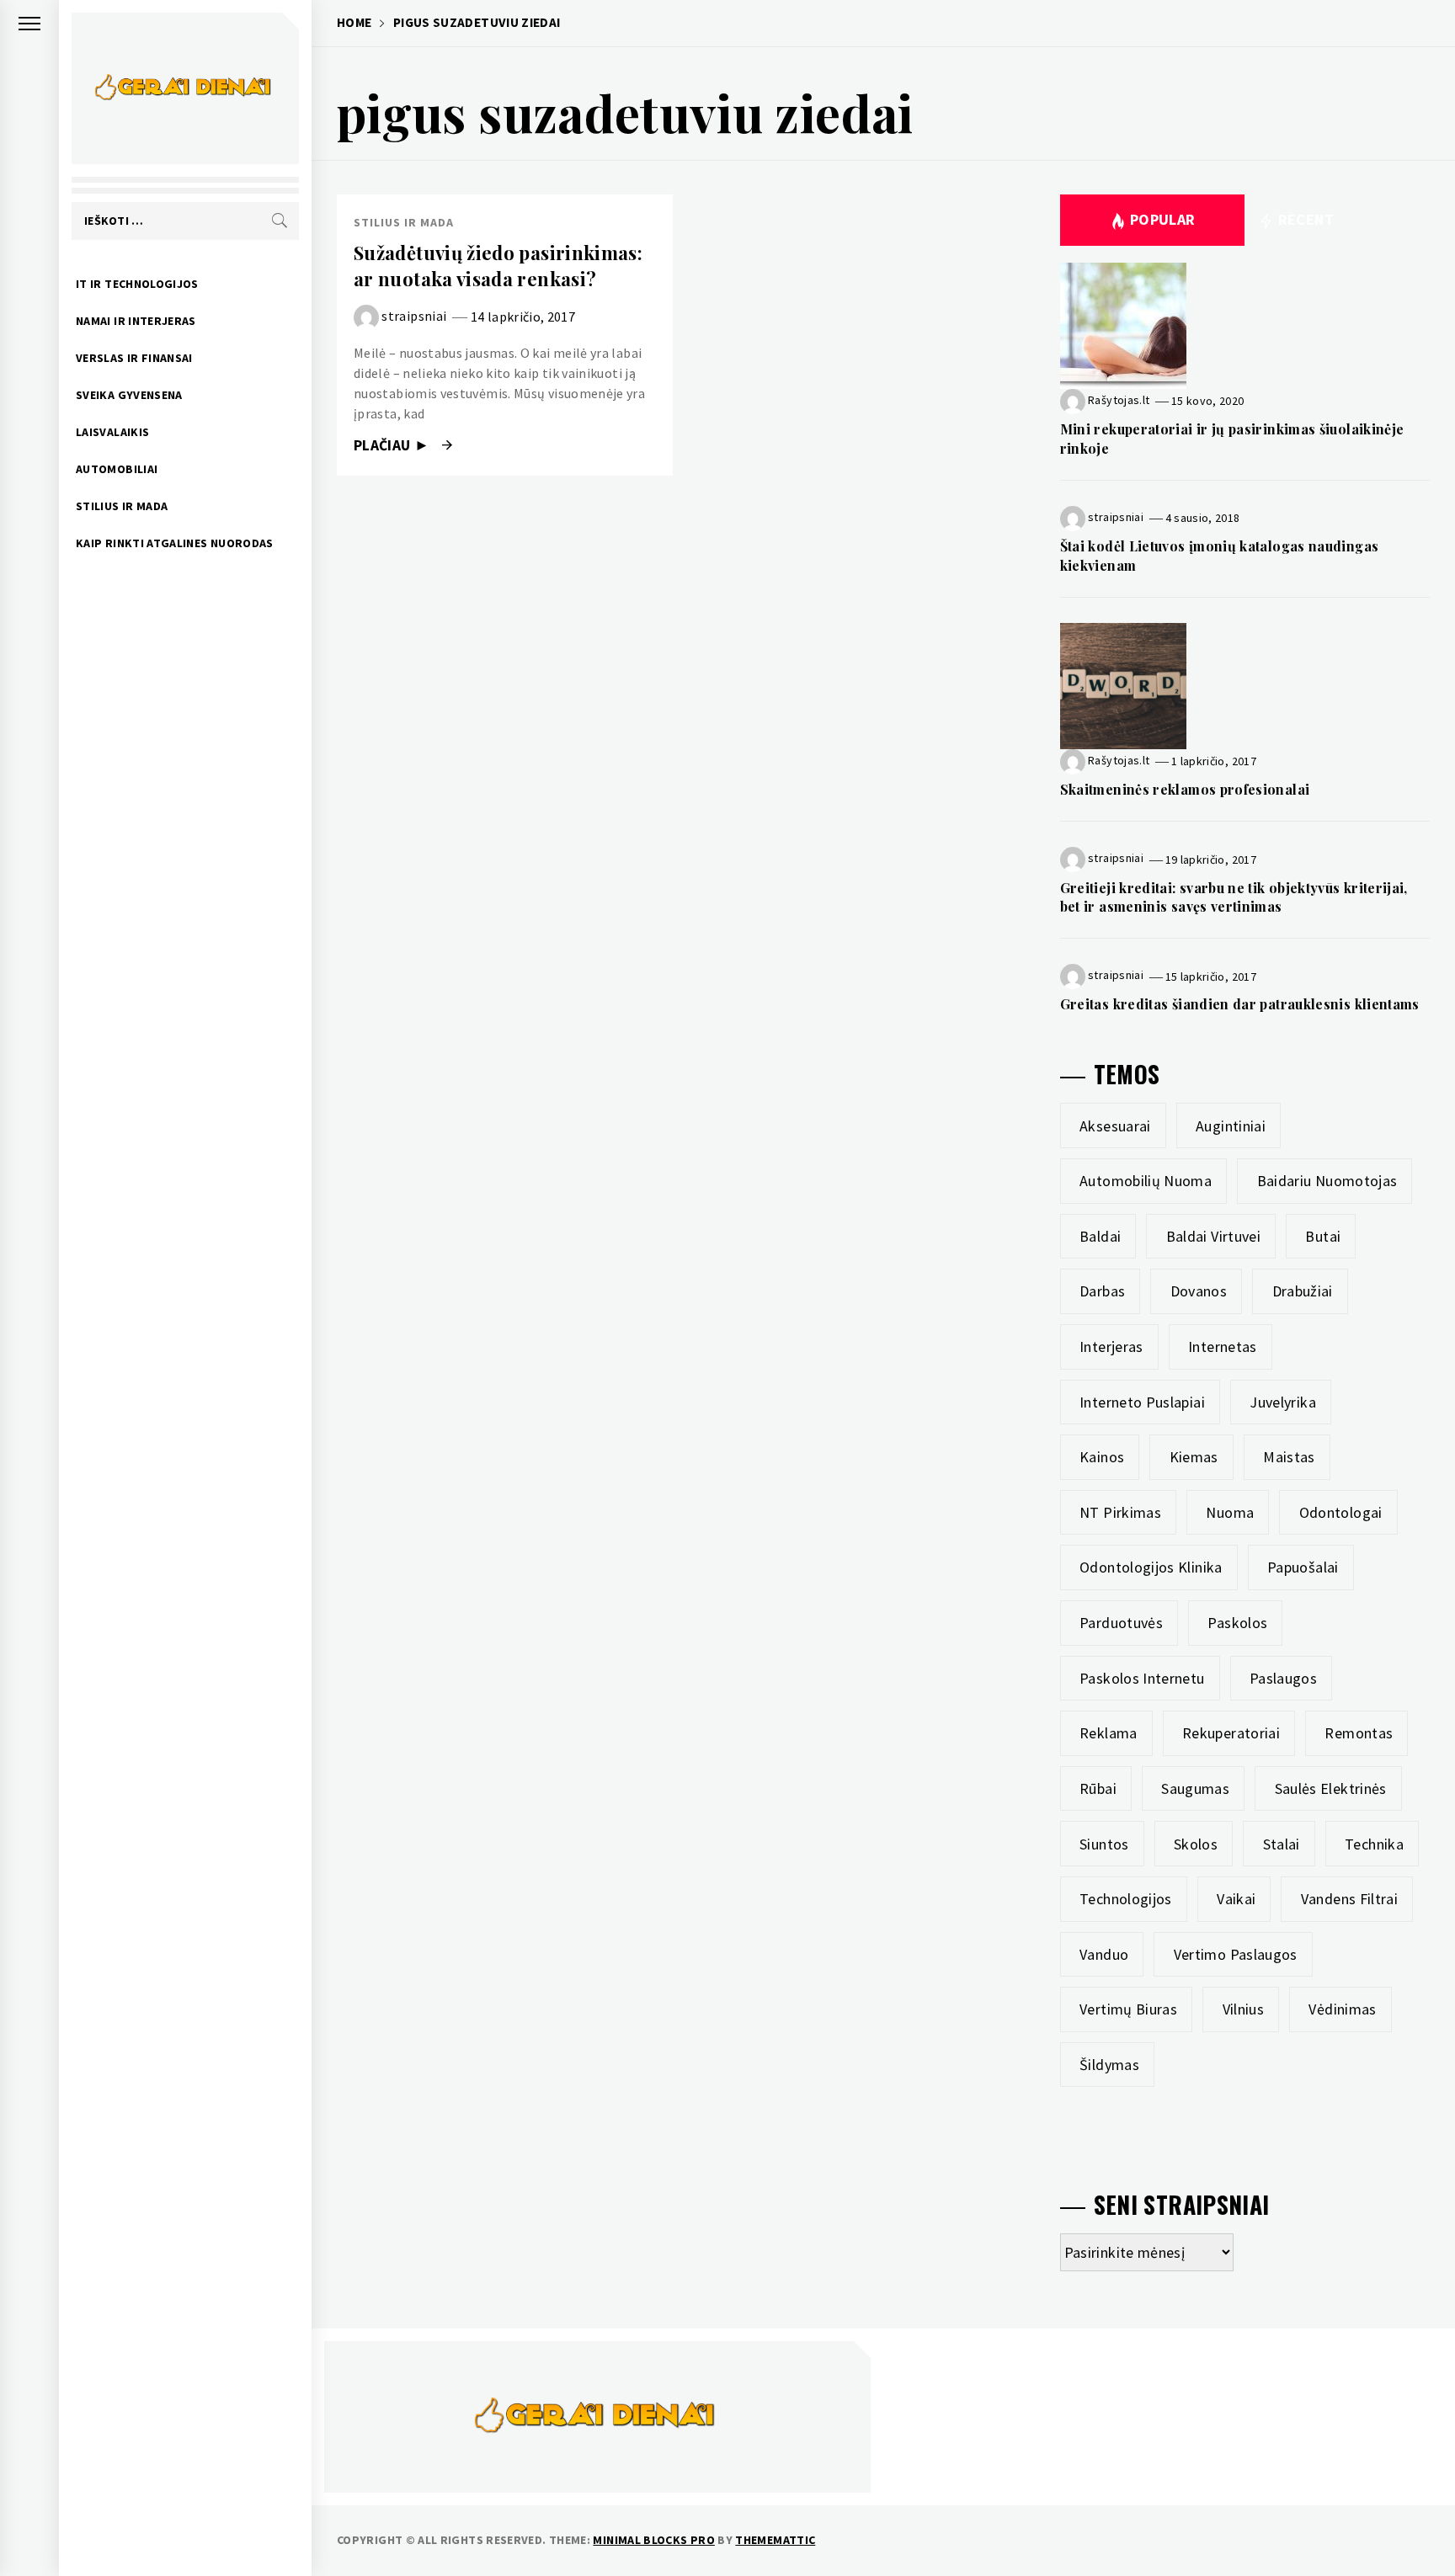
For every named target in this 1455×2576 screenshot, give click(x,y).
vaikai (1236, 1899)
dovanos (1199, 1291)
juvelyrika (1283, 1402)
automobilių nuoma (1146, 1181)
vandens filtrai (1349, 1899)
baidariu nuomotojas (1327, 1181)
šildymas (1109, 2065)
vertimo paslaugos (1236, 1954)
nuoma (1230, 1512)
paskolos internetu (1142, 1678)
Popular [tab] (1163, 219)
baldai (1100, 1236)
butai (1323, 1236)
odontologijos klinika (1151, 1567)
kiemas (1194, 1457)
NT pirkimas (1120, 1512)
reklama (1109, 1733)
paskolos (1237, 1623)
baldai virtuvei (1213, 1236)
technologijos (1126, 1899)
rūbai (1098, 1788)
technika (1374, 1844)
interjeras (1111, 1347)
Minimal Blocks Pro (653, 2540)
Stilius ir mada (122, 506)
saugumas (1195, 1788)
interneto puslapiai (1142, 1402)
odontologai (1341, 1512)
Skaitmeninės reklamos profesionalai (1185, 789)
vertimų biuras (1128, 2009)
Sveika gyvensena (129, 395)
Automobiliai (117, 469)
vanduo (1104, 1954)
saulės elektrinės (1331, 1788)
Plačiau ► (394, 445)
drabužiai (1303, 1291)
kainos (1102, 1457)
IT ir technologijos (137, 284)
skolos (1196, 1844)
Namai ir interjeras (136, 321)
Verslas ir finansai (134, 358)
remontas (1359, 1733)
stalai (1282, 1844)
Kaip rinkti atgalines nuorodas (175, 543)
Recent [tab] (1304, 219)
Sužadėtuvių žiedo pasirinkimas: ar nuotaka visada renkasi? (498, 266)
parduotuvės (1121, 1623)
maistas (1289, 1457)
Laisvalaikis (112, 432)
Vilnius (1244, 2009)
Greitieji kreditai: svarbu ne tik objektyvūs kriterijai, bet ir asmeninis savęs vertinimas (1234, 897)
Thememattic (775, 2540)
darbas (1102, 1291)
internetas (1223, 1347)
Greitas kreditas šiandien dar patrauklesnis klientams (1240, 1004)
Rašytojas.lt (1119, 400)
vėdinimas (1342, 2009)
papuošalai (1303, 1567)
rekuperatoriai (1231, 1733)
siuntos (1104, 1844)
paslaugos (1283, 1678)
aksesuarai (1115, 1126)
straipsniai (414, 316)
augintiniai (1231, 1126)
